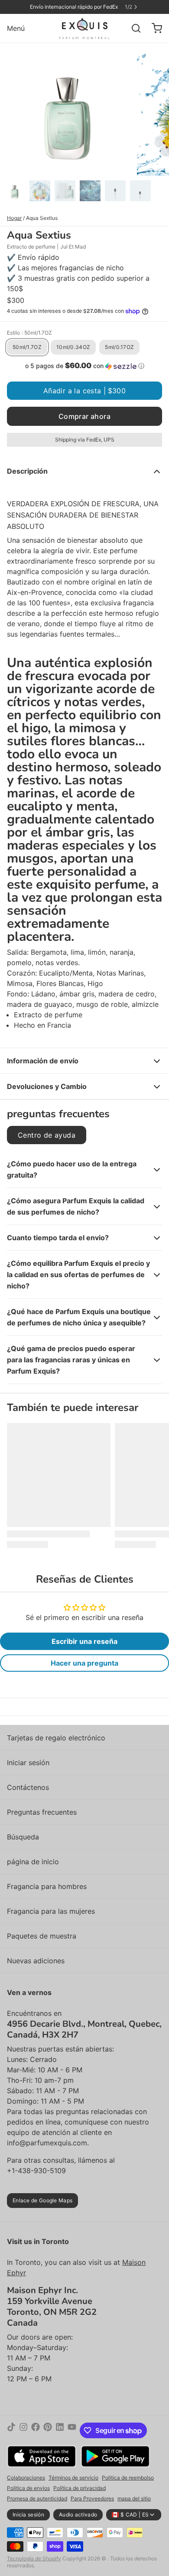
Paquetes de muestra (42, 1936)
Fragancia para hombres (47, 1886)
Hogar (14, 218)
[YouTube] (72, 2430)
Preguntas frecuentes (42, 1812)
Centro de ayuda (47, 1135)
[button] (84, 366)
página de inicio (33, 1862)
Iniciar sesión (28, 1763)
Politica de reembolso (128, 2478)
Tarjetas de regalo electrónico (56, 1738)
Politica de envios (28, 2488)
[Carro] (153, 28)
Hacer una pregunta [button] (84, 1663)
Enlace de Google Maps (42, 2200)
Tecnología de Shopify (34, 2558)
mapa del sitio (134, 2498)
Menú (16, 28)
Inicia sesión (28, 2515)
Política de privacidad (80, 2488)
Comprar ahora (84, 416)
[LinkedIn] (60, 2430)
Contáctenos (28, 1787)
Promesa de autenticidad (37, 2498)
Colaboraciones (26, 2478)
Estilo (29, 333)
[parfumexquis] (85, 28)
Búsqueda (23, 1837)
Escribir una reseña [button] (84, 1641)
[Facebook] (36, 2430)
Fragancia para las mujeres (51, 1911)
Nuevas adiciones (36, 1961)
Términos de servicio (73, 2478)
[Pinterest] (48, 2430)
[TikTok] (11, 2430)
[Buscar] (133, 28)
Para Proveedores (92, 2498)
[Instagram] (23, 2430)
